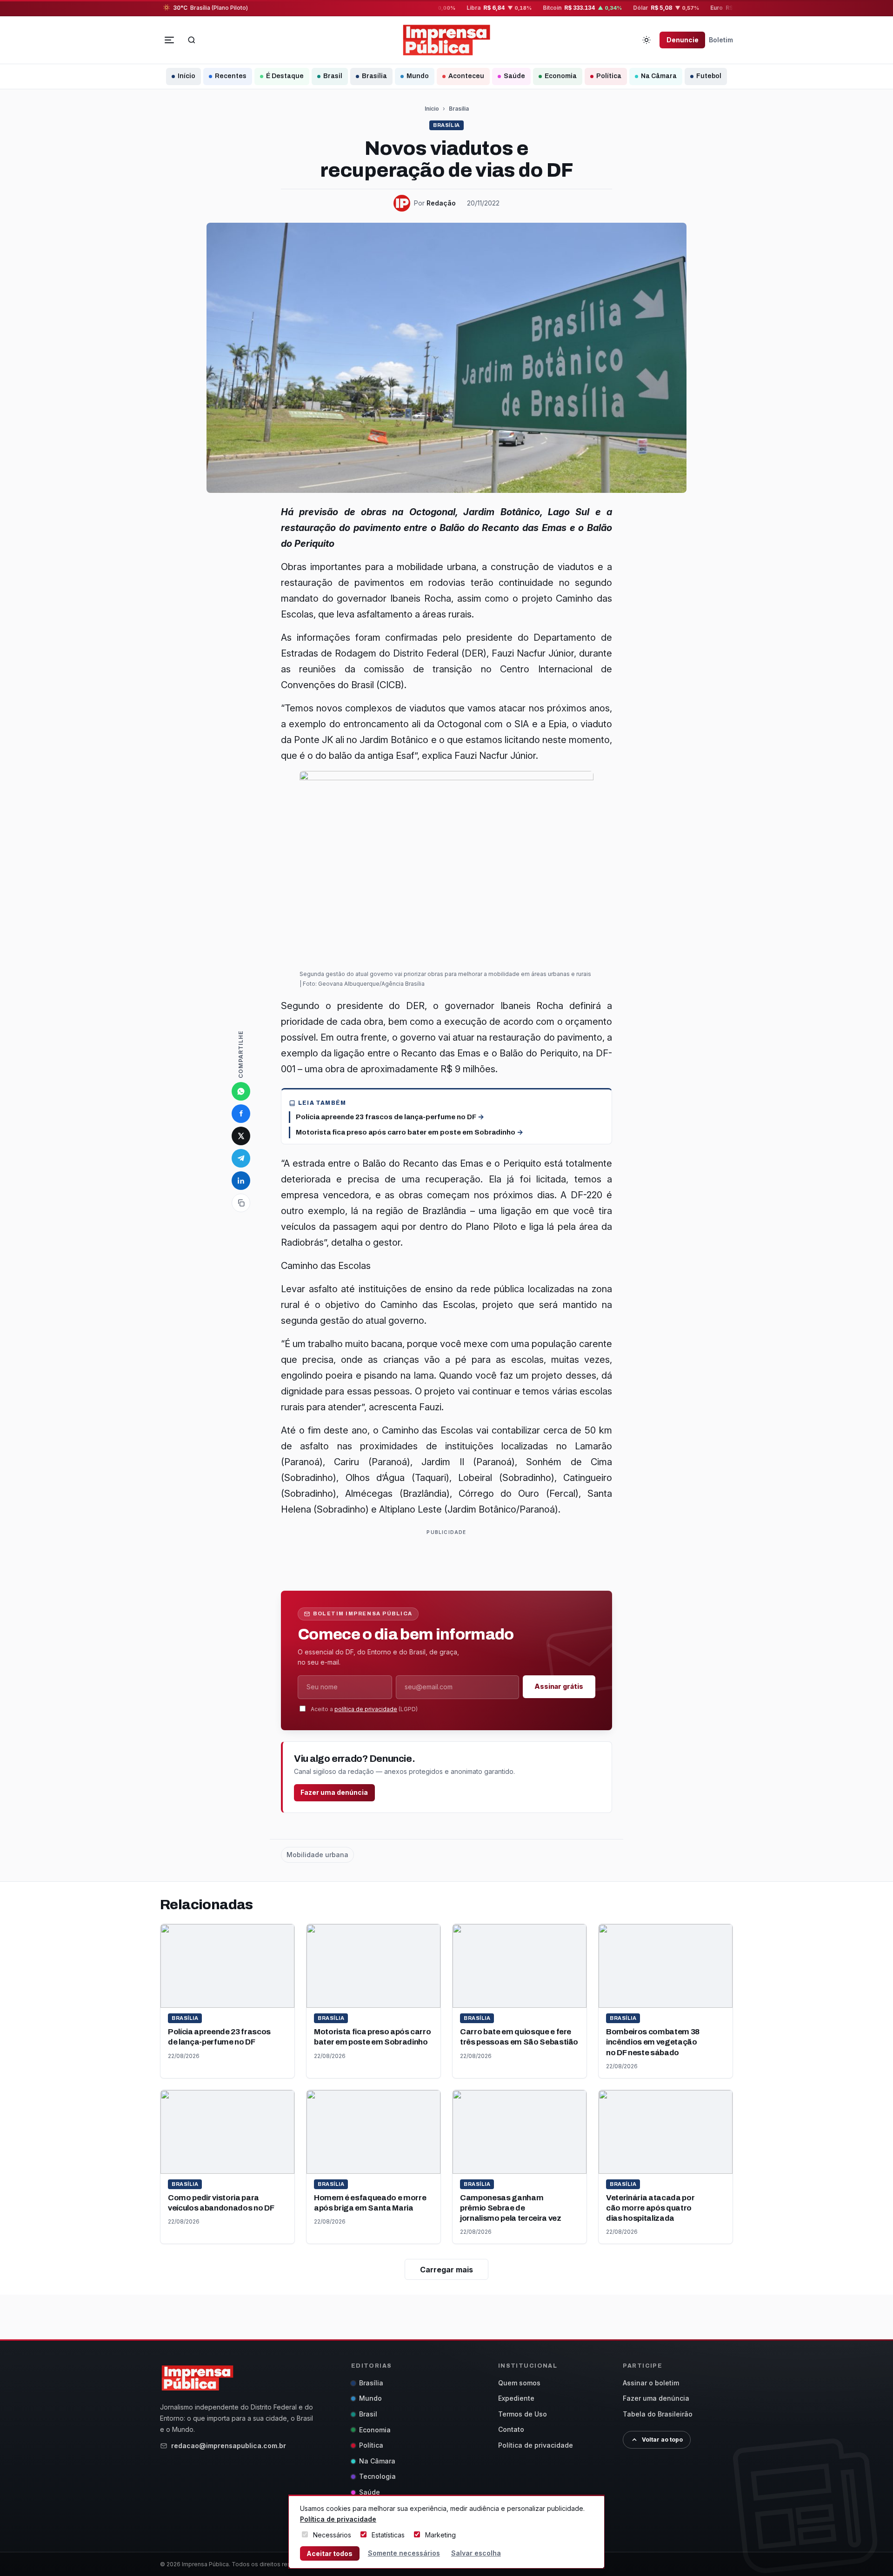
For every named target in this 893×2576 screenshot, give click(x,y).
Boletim (721, 40)
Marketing (440, 2535)
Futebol (709, 76)
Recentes (231, 76)
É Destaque (285, 76)
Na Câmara (659, 76)
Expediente (516, 2398)
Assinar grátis (559, 1686)
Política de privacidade (536, 2445)
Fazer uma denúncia (334, 1792)
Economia (561, 76)
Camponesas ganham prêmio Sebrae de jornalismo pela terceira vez (510, 2208)
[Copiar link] (241, 1203)
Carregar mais (446, 2270)
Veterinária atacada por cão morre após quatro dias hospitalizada (650, 2208)
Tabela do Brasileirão (658, 2414)
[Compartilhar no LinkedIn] (241, 1181)
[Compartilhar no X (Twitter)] (241, 1136)
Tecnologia (377, 2476)
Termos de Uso (523, 2414)
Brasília (374, 76)
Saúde (514, 76)
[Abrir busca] (192, 40)
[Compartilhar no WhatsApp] (241, 1091)
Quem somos (519, 2383)
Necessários (332, 2535)
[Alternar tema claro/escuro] (646, 40)
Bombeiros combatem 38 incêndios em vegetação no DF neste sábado (653, 2042)
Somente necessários (404, 2553)
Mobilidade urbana (317, 1855)
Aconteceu (466, 76)
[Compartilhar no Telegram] (241, 1158)
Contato (511, 2429)
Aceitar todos (330, 2553)
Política (609, 76)
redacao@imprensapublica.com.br (229, 2446)
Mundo (418, 76)
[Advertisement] (450, 1559)
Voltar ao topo (662, 2440)
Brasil (333, 76)
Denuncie (683, 40)
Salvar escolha (476, 2553)
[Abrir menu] (169, 40)
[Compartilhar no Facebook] (241, 1114)
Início (187, 76)
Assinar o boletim (651, 2383)
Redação (441, 203)
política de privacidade (366, 1709)
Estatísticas (388, 2535)
